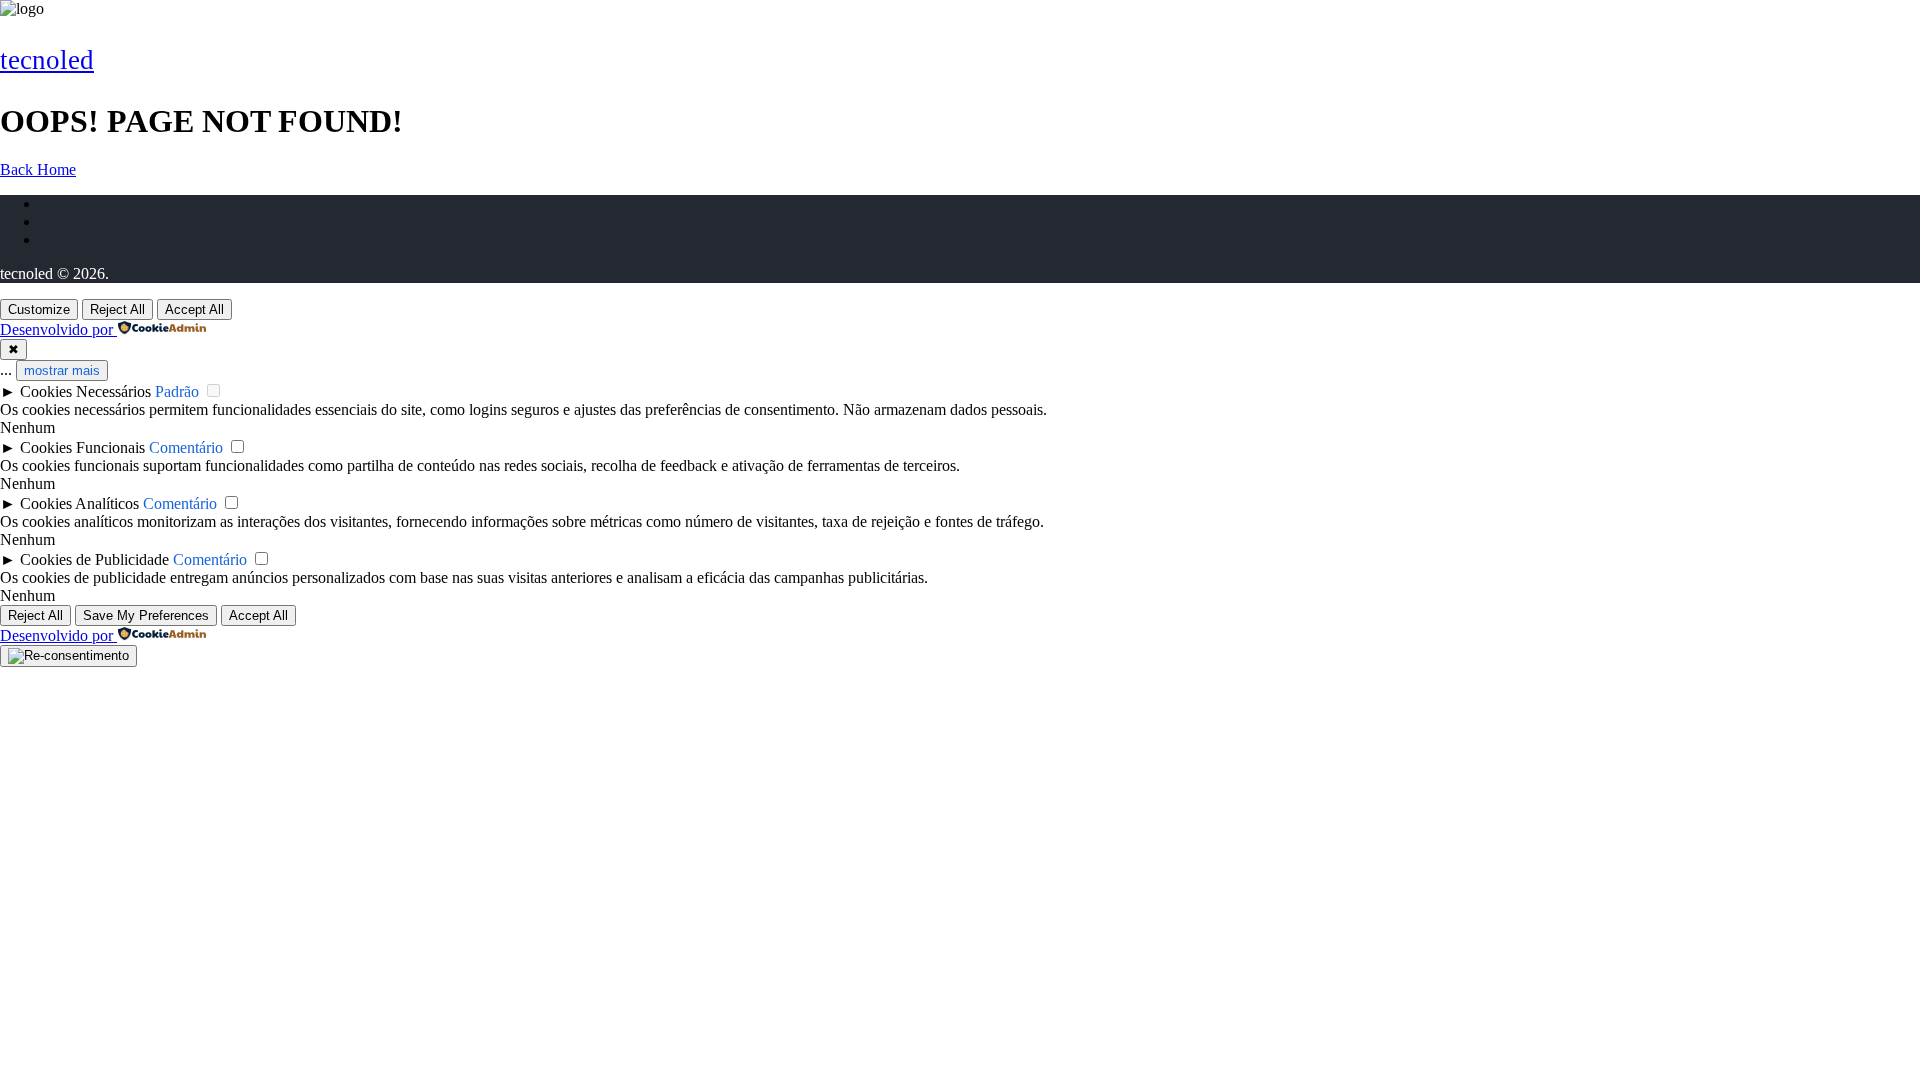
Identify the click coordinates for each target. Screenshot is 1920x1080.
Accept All (194, 309)
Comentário (186, 447)
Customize (39, 309)
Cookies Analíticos (79, 503)
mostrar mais (62, 370)
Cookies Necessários (85, 391)
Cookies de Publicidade (94, 559)
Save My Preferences (146, 615)
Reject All (117, 309)
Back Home (38, 169)
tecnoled (47, 60)
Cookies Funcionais (82, 447)
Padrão (177, 391)
